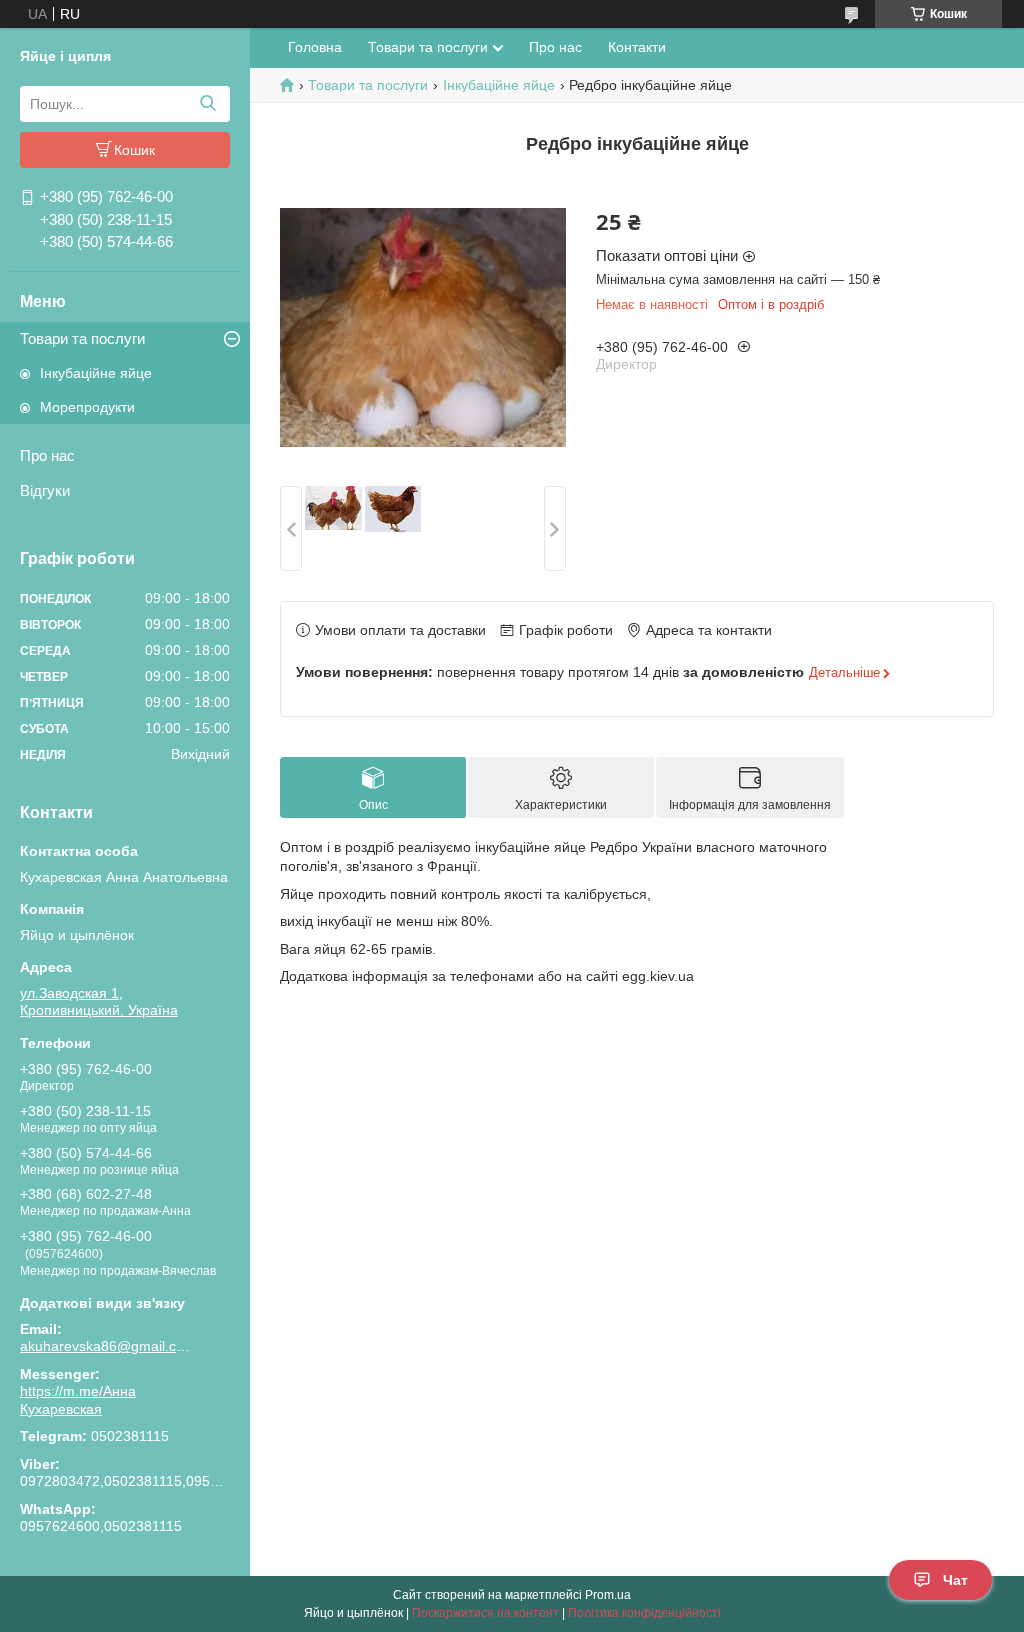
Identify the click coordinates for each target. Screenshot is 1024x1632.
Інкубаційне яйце (96, 373)
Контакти (637, 47)
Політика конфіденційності (644, 1613)
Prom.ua (608, 1595)
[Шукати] (207, 104)
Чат (955, 1580)
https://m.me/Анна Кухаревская (78, 1400)
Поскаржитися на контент (485, 1613)
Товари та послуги (82, 338)
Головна (315, 47)
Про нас (47, 455)
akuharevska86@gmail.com (105, 1346)
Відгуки (45, 490)
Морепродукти (87, 407)
